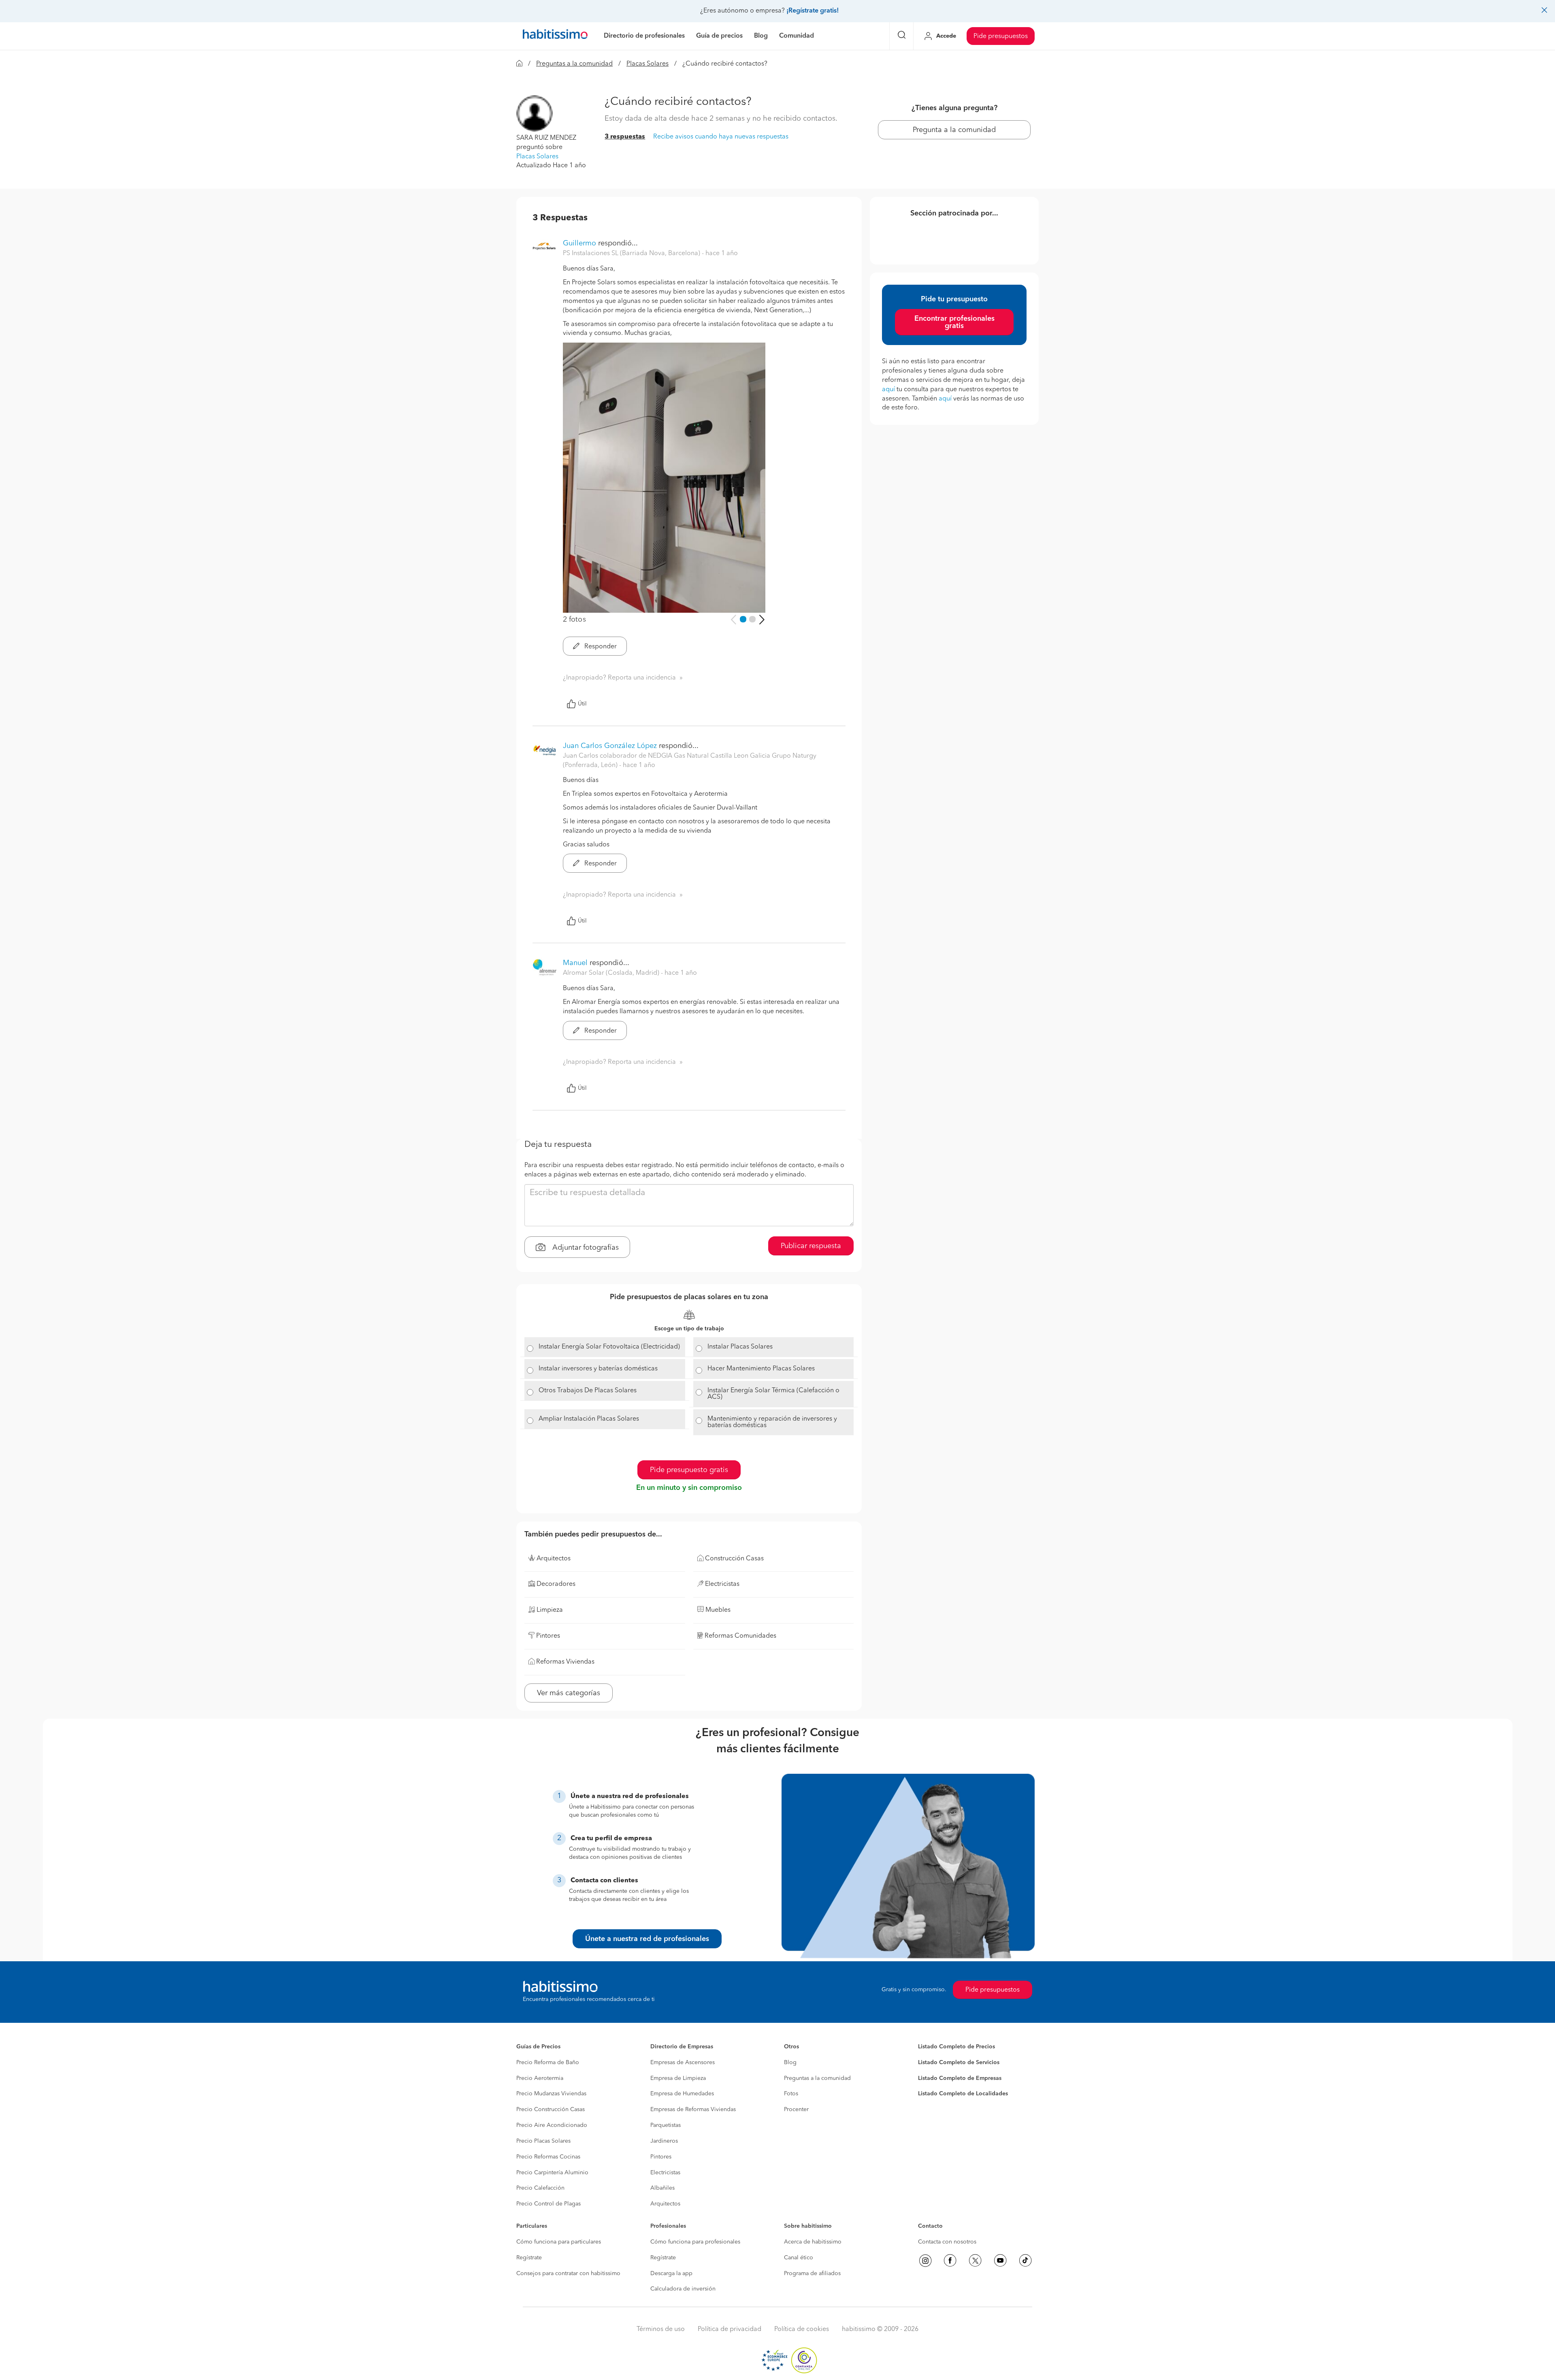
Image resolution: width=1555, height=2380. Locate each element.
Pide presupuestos (1001, 36)
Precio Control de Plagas (549, 2204)
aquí (888, 390)
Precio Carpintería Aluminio (552, 2173)
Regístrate (529, 2258)
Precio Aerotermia (540, 2078)
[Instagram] (925, 2261)
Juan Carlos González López (610, 746)
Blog (790, 2063)
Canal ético (799, 2258)
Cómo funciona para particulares (559, 2242)
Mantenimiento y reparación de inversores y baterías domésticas (772, 1422)
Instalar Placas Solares (740, 1347)
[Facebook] (950, 2261)
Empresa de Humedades (682, 2094)
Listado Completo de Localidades (963, 2094)
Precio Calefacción (540, 2188)
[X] (975, 2261)
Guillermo (579, 243)
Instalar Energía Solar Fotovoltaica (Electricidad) (609, 1347)
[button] (535, 113)
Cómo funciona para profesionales (695, 2242)
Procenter (796, 2109)
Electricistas (665, 2173)
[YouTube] (1000, 2261)
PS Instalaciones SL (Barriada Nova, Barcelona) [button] (632, 254)
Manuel (575, 963)
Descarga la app (671, 2273)
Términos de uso (661, 2329)
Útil (582, 704)
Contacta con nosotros (947, 2242)
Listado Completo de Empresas (960, 2078)
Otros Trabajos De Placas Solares (588, 1391)
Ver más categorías (569, 1693)
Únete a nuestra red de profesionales (647, 1939)
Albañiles (662, 2188)
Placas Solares (648, 64)
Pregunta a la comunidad (954, 130)
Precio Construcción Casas (551, 2109)
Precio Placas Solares (543, 2141)
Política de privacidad (730, 2329)
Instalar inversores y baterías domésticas (598, 1369)
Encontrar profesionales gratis (954, 322)
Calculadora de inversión (683, 2289)
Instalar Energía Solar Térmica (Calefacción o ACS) (773, 1394)
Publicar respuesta (811, 1246)
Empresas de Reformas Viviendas (693, 2109)
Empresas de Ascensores (683, 2063)
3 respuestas (625, 137)
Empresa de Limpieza (678, 2078)
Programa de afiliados (812, 2273)
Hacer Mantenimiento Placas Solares (761, 1369)
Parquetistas (666, 2125)
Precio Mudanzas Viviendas (551, 2094)
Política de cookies (802, 2329)
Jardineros (664, 2141)
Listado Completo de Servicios (959, 2063)
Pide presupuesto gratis (689, 1470)
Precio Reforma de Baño (548, 2063)
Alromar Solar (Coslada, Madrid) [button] (612, 973)
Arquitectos (665, 2204)
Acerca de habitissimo (813, 2242)
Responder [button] (600, 647)
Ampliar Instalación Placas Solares (589, 1419)
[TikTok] (1025, 2261)
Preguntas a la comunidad (574, 64)
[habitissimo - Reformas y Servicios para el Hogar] (555, 36)
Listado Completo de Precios (956, 2047)
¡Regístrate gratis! (813, 11)
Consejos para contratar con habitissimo (568, 2273)
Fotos (791, 2094)
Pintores (661, 2157)
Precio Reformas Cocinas (548, 2157)
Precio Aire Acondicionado (552, 2125)
